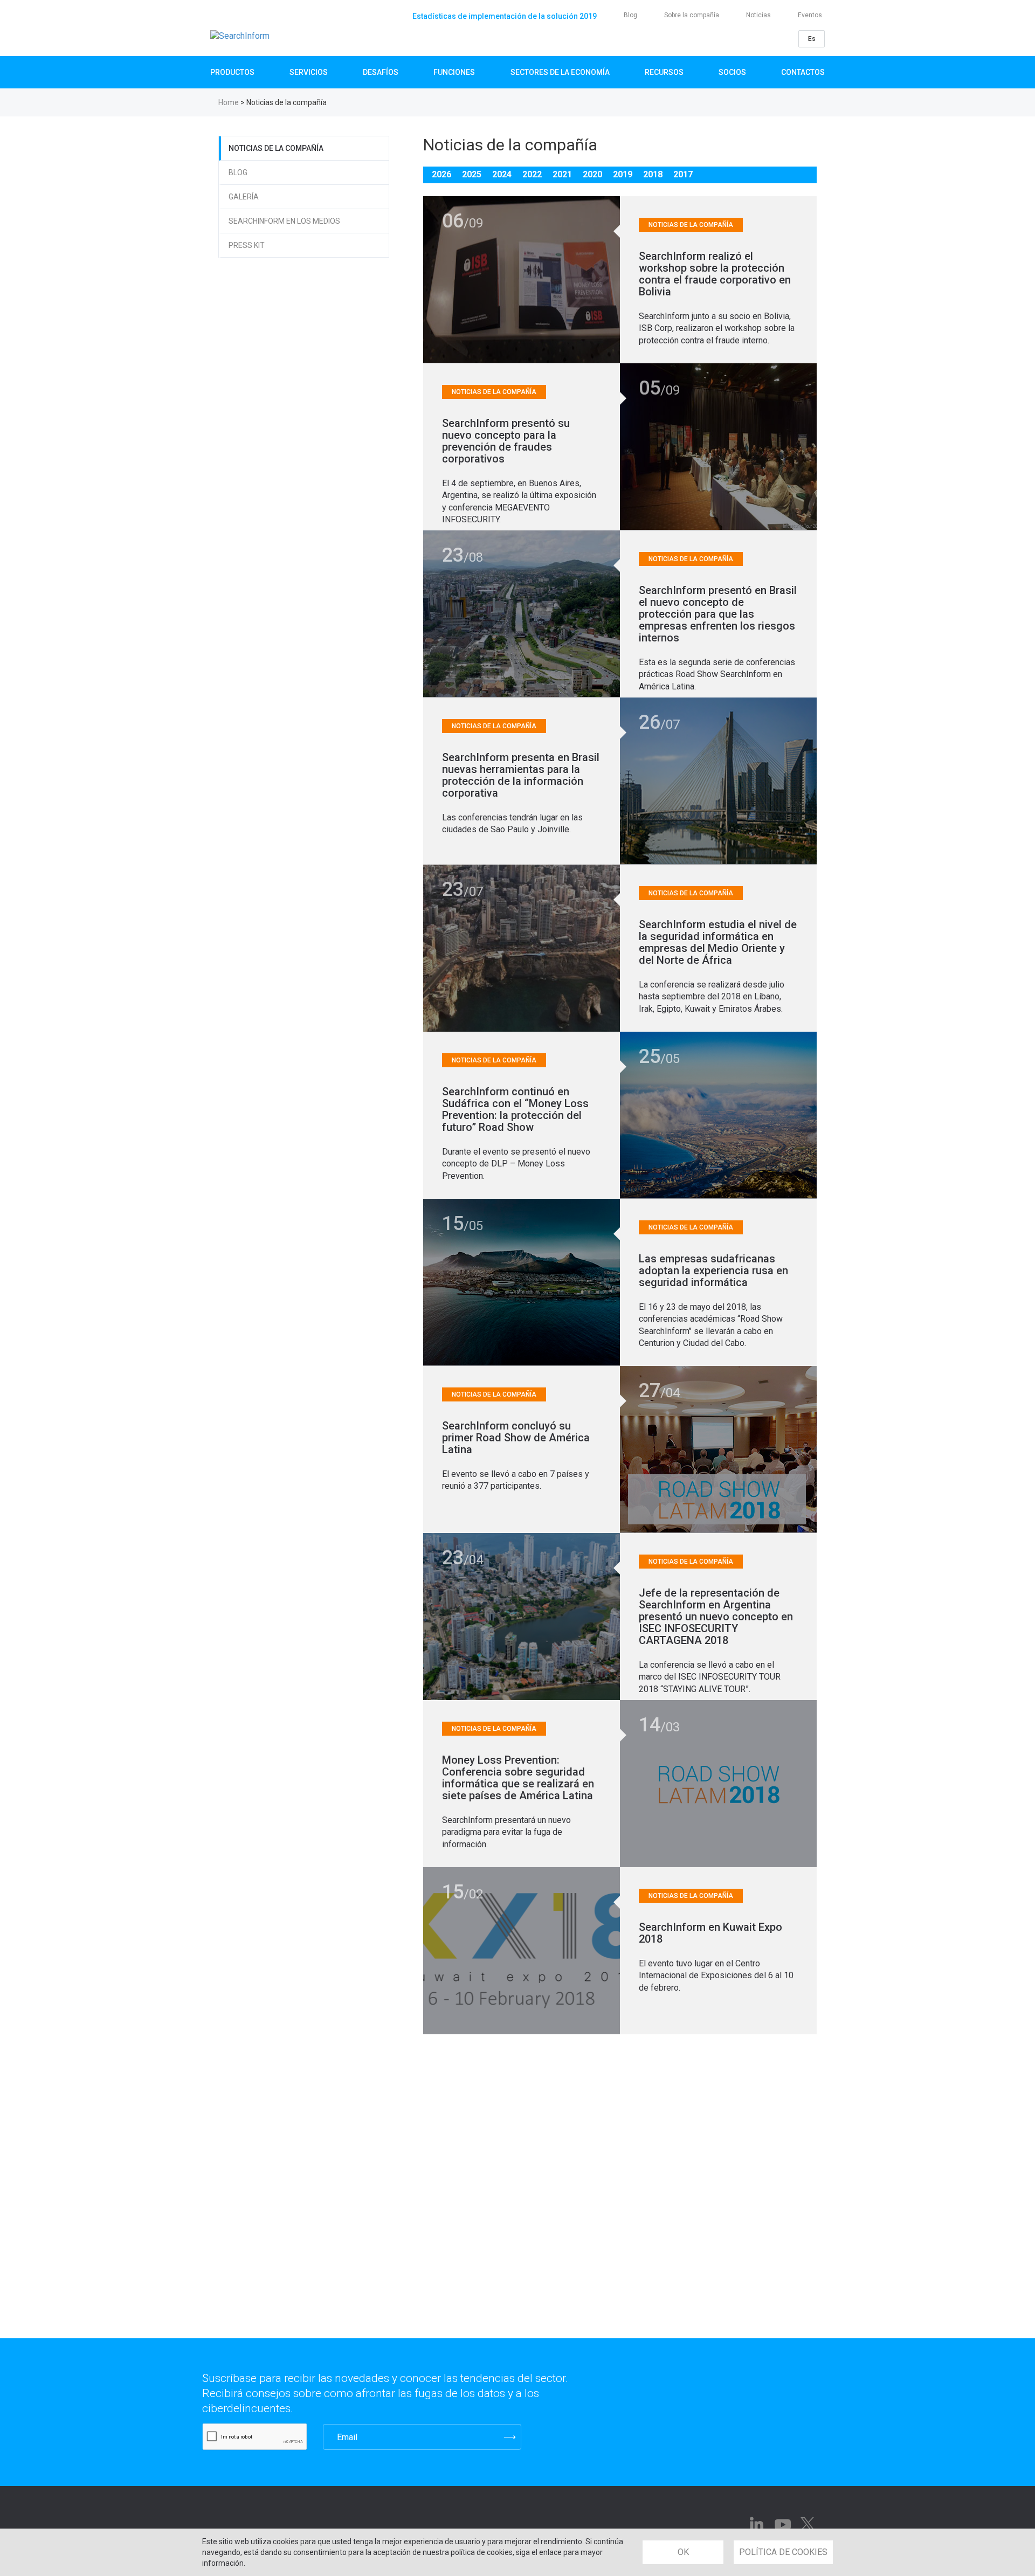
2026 (441, 174)
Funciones (454, 72)
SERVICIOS (309, 72)
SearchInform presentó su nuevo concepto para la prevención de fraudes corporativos (506, 441)
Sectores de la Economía (560, 72)
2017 (683, 174)
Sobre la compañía (692, 15)
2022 (532, 174)
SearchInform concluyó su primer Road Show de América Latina (516, 1438)
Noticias (758, 15)
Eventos (810, 15)
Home (229, 102)
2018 (653, 174)
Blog (630, 15)
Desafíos (381, 72)
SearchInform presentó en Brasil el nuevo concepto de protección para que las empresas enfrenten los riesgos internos (718, 614)
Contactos (803, 72)
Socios (732, 72)
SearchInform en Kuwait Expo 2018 (710, 1933)
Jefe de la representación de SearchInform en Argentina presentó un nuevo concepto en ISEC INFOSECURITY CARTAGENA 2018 (716, 1617)
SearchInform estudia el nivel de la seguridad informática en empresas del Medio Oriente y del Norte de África (718, 942)
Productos (232, 72)
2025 (472, 174)
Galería (244, 197)
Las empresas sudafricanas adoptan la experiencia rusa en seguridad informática (713, 1270)
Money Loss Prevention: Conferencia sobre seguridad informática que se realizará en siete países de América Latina (518, 1778)
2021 (562, 174)
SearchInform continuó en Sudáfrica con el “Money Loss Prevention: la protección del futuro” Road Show (515, 1109)
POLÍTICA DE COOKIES (783, 2552)
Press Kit (247, 245)
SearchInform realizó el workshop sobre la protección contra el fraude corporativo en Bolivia (715, 274)
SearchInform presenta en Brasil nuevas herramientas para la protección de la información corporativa (521, 775)
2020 (592, 174)
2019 (623, 174)
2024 (502, 174)
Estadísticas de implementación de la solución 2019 (505, 16)
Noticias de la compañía (276, 148)
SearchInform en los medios (284, 221)
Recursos (664, 72)
